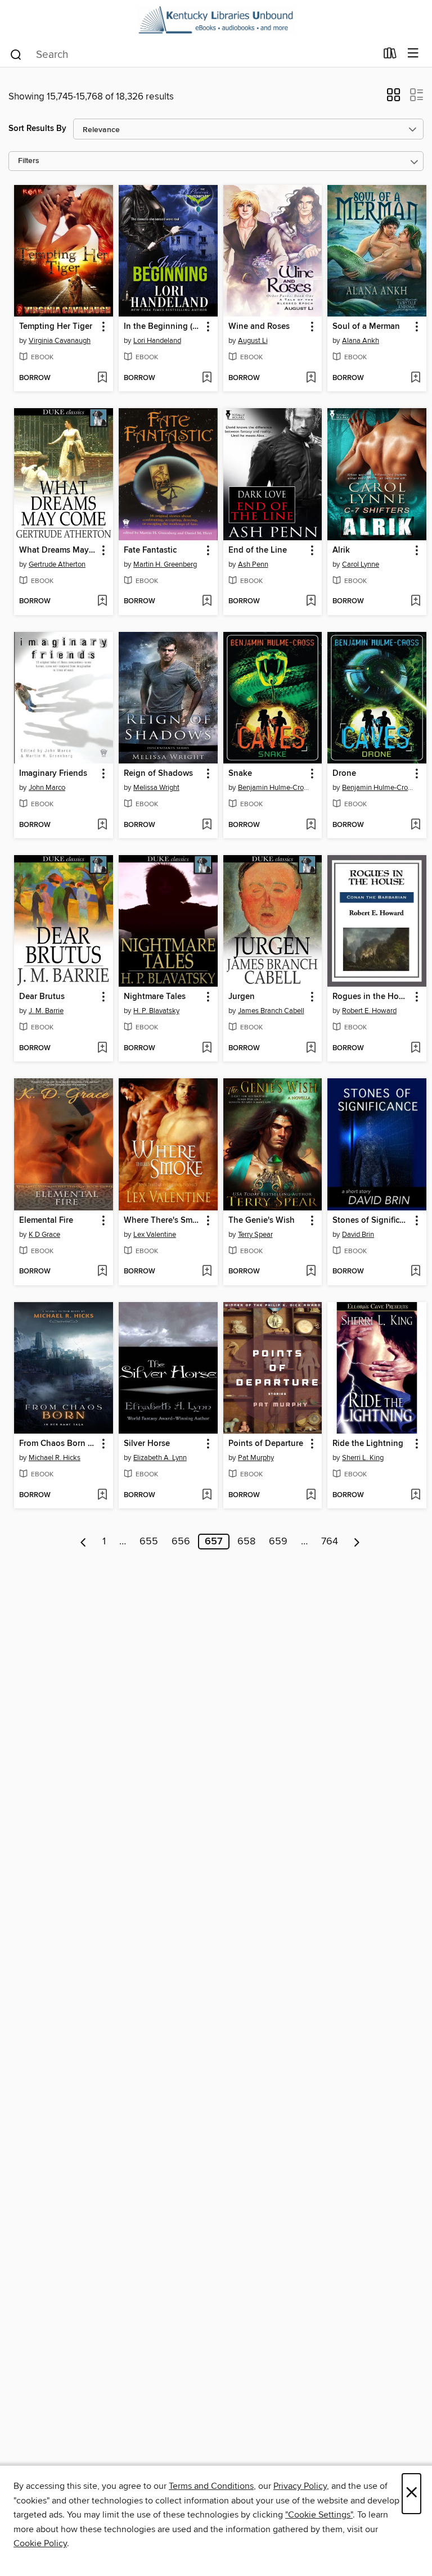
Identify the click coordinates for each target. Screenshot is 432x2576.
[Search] (16, 54)
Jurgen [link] (242, 997)
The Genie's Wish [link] (262, 1221)
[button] (393, 98)
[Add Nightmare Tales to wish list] (207, 1049)
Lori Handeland (157, 341)
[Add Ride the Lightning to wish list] (415, 1495)
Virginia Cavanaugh (60, 341)
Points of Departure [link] (266, 1444)
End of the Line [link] (258, 550)
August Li (253, 341)
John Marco (47, 788)
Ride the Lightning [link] (368, 1444)
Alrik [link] (341, 550)
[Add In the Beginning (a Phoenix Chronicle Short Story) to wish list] (207, 378)
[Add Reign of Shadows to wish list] (207, 825)
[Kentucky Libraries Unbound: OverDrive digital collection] (216, 20)
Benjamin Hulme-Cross (274, 788)
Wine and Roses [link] (259, 327)
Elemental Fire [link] (46, 1221)
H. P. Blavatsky (156, 1011)
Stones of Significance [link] (372, 1221)
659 (278, 1542)
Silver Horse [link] (147, 1444)
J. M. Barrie (46, 1011)
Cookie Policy (40, 2543)
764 (330, 1542)
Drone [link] (344, 774)
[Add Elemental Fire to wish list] (102, 1272)
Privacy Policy (300, 2486)
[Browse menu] (413, 54)
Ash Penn (253, 564)
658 (246, 1542)
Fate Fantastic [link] (150, 550)
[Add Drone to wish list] (415, 825)
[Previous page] (84, 1542)
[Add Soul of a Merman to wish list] (415, 378)
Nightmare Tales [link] (155, 997)
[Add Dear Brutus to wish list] (102, 1049)
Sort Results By (37, 128)
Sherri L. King (363, 1458)
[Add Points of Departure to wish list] (311, 1495)
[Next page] (357, 1542)
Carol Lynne (361, 564)
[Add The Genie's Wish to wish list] (311, 1272)
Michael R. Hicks (55, 1458)
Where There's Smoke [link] (163, 1221)
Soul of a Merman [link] (366, 327)
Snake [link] (240, 774)
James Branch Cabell (271, 1011)
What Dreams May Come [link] (58, 550)
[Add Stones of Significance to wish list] (415, 1272)
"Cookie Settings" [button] (319, 2515)
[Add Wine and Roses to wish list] (311, 378)
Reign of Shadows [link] (158, 774)
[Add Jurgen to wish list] (311, 1049)
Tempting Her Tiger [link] (56, 327)
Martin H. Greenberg (165, 564)
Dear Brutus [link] (42, 997)
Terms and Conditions (211, 2486)
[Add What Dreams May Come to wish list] (102, 602)
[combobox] (193, 55)
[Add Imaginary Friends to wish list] (102, 825)
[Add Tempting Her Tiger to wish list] (102, 378)
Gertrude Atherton (57, 564)
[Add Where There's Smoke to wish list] (207, 1272)
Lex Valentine (155, 1235)
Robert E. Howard (369, 1011)
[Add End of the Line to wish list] (311, 602)
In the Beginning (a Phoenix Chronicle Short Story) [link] (163, 327)
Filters (29, 161)
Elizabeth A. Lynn (160, 1458)
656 (181, 1542)
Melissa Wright (156, 788)
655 (149, 1542)
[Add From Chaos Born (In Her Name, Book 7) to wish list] (102, 1495)
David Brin (358, 1235)
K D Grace (44, 1235)
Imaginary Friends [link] (53, 774)
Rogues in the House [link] (372, 997)
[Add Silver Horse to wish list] (207, 1495)
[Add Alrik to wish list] (415, 602)
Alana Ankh (361, 341)
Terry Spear (255, 1235)
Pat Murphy (256, 1458)
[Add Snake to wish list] (311, 825)
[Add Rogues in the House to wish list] (415, 1049)
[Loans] (390, 56)
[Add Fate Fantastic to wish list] (207, 602)
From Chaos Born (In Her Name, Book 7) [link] (58, 1444)
